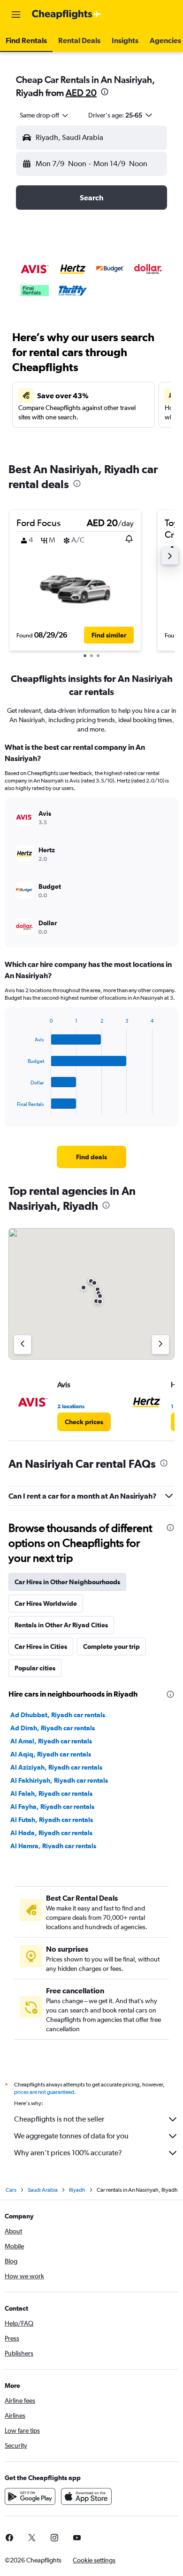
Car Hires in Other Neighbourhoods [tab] (67, 1582)
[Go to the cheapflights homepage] (67, 15)
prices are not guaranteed (44, 2092)
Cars (11, 2190)
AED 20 (81, 92)
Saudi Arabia (43, 2190)
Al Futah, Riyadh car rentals (52, 1820)
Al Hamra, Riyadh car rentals (53, 1846)
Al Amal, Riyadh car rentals (51, 1741)
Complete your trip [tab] (111, 1647)
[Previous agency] (23, 1345)
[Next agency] (160, 1345)
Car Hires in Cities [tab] (41, 1647)
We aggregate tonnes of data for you (71, 2136)
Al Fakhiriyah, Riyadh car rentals (59, 1780)
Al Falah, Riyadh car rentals (51, 1793)
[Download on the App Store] (86, 2496)
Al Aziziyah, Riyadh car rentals (56, 1767)
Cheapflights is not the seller (59, 2119)
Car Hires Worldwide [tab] (46, 1603)
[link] (91, 1157)
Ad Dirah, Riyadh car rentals (53, 1728)
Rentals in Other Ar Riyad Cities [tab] (61, 1625)
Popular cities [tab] (35, 1668)
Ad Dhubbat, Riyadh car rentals (58, 1715)
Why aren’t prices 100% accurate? (68, 2153)
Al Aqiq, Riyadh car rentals (51, 1754)
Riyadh (77, 2190)
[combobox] (45, 115)
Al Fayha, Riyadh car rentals (52, 1807)
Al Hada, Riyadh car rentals (51, 1833)
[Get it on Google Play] (30, 2496)
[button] (16, 15)
